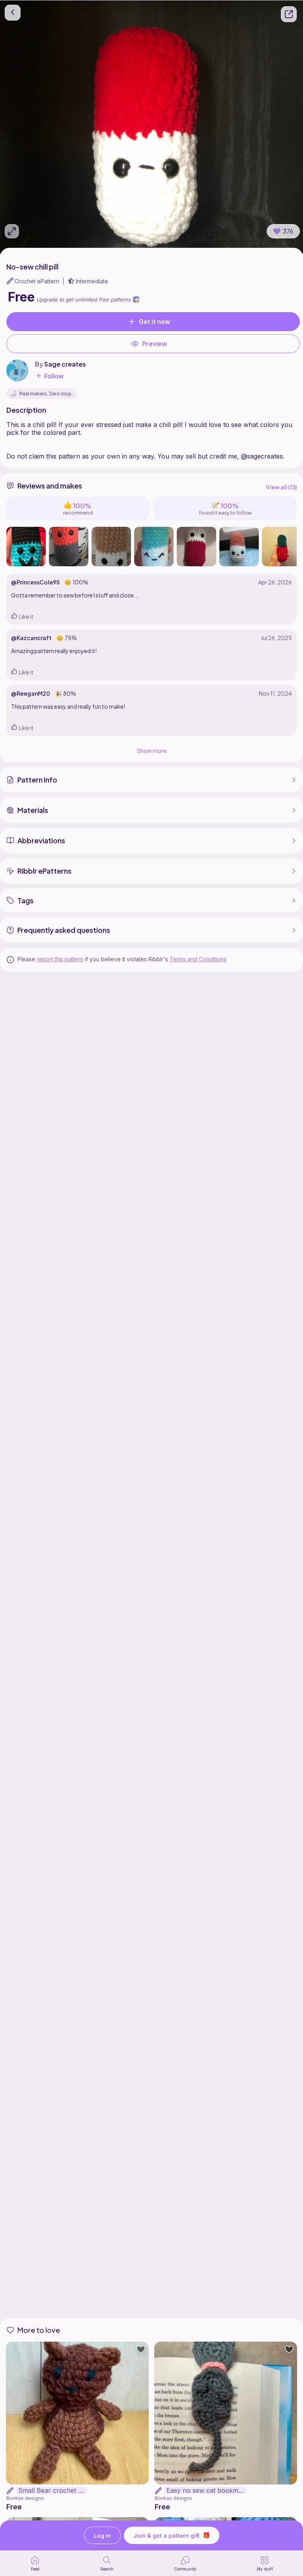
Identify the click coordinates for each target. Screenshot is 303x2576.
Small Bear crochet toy (53, 2491)
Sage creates (65, 364)
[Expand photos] (12, 231)
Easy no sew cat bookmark (207, 2491)
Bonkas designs (25, 2498)
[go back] (13, 13)
